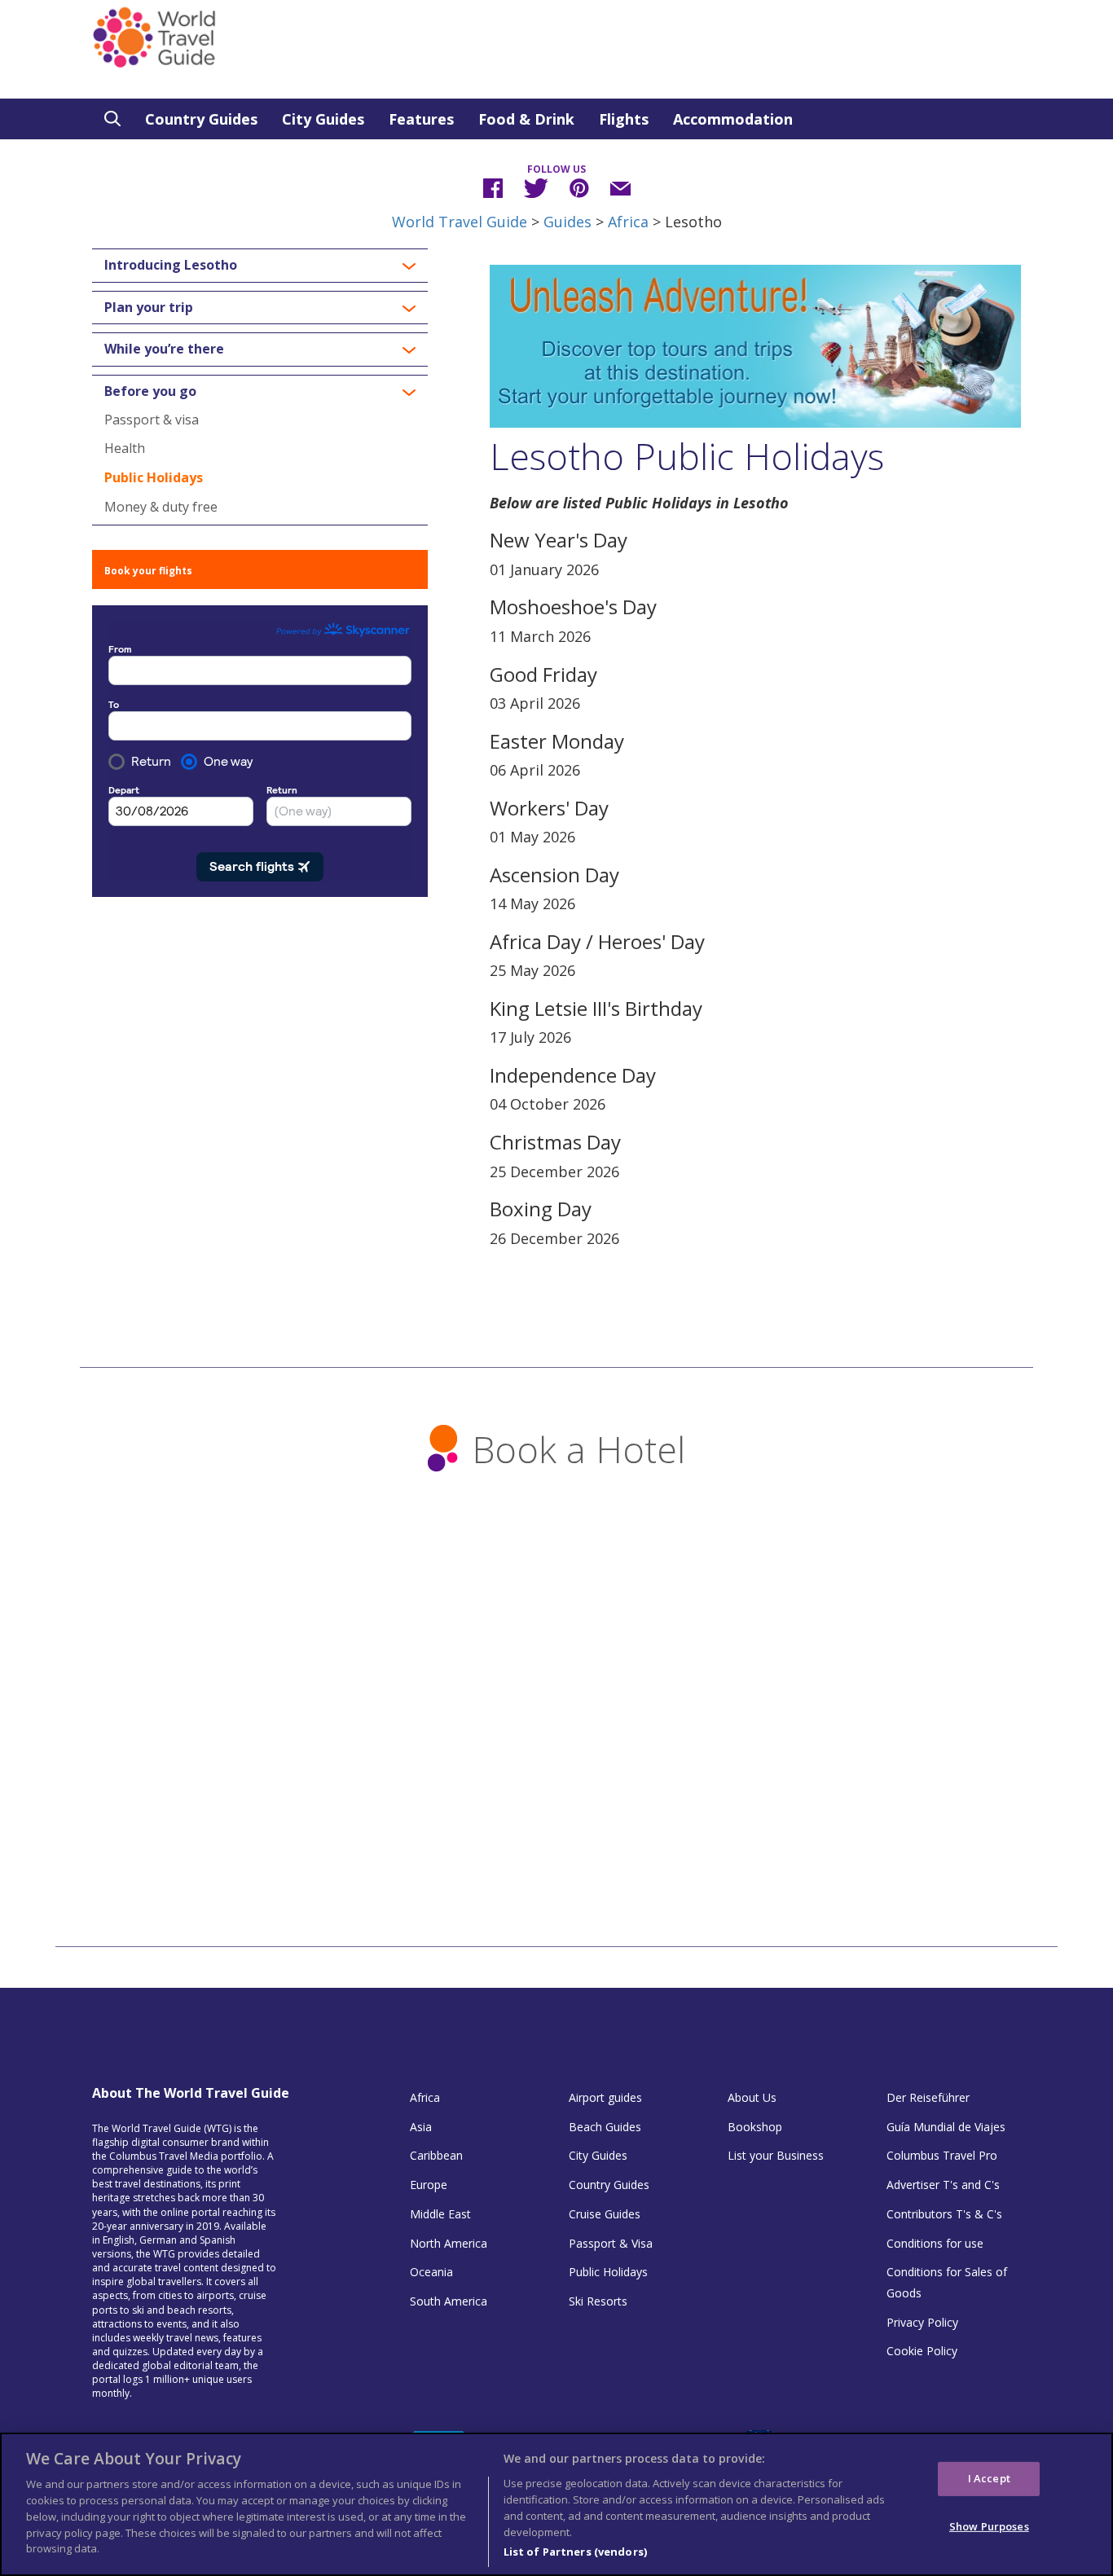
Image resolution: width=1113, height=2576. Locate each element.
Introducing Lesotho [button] (171, 266)
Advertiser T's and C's (943, 2185)
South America (449, 2301)
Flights (624, 119)
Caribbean (436, 2155)
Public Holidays (154, 477)
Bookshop (755, 2127)
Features (421, 119)
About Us (752, 2097)
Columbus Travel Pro (942, 2155)
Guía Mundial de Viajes (946, 2127)
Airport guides (605, 2097)
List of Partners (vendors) (575, 2551)
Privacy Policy (922, 2322)
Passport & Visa (611, 2243)
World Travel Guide (460, 222)
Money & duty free (161, 507)
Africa (628, 222)
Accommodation (733, 119)
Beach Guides (605, 2127)
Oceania (431, 2272)
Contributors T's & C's (944, 2214)
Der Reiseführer (928, 2097)
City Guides (323, 119)
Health (125, 448)
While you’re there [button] (164, 349)
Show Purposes (989, 2525)
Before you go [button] (150, 392)
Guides (567, 222)
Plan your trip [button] (149, 308)
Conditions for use (935, 2243)
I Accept (989, 2478)
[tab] (260, 266)
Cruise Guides (605, 2214)
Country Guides (201, 119)
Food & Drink (526, 119)
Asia (421, 2127)
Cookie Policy (922, 2351)
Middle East (440, 2214)
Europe (429, 2185)
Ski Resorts (598, 2301)
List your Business (776, 2155)
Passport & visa (152, 420)
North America (449, 2243)
